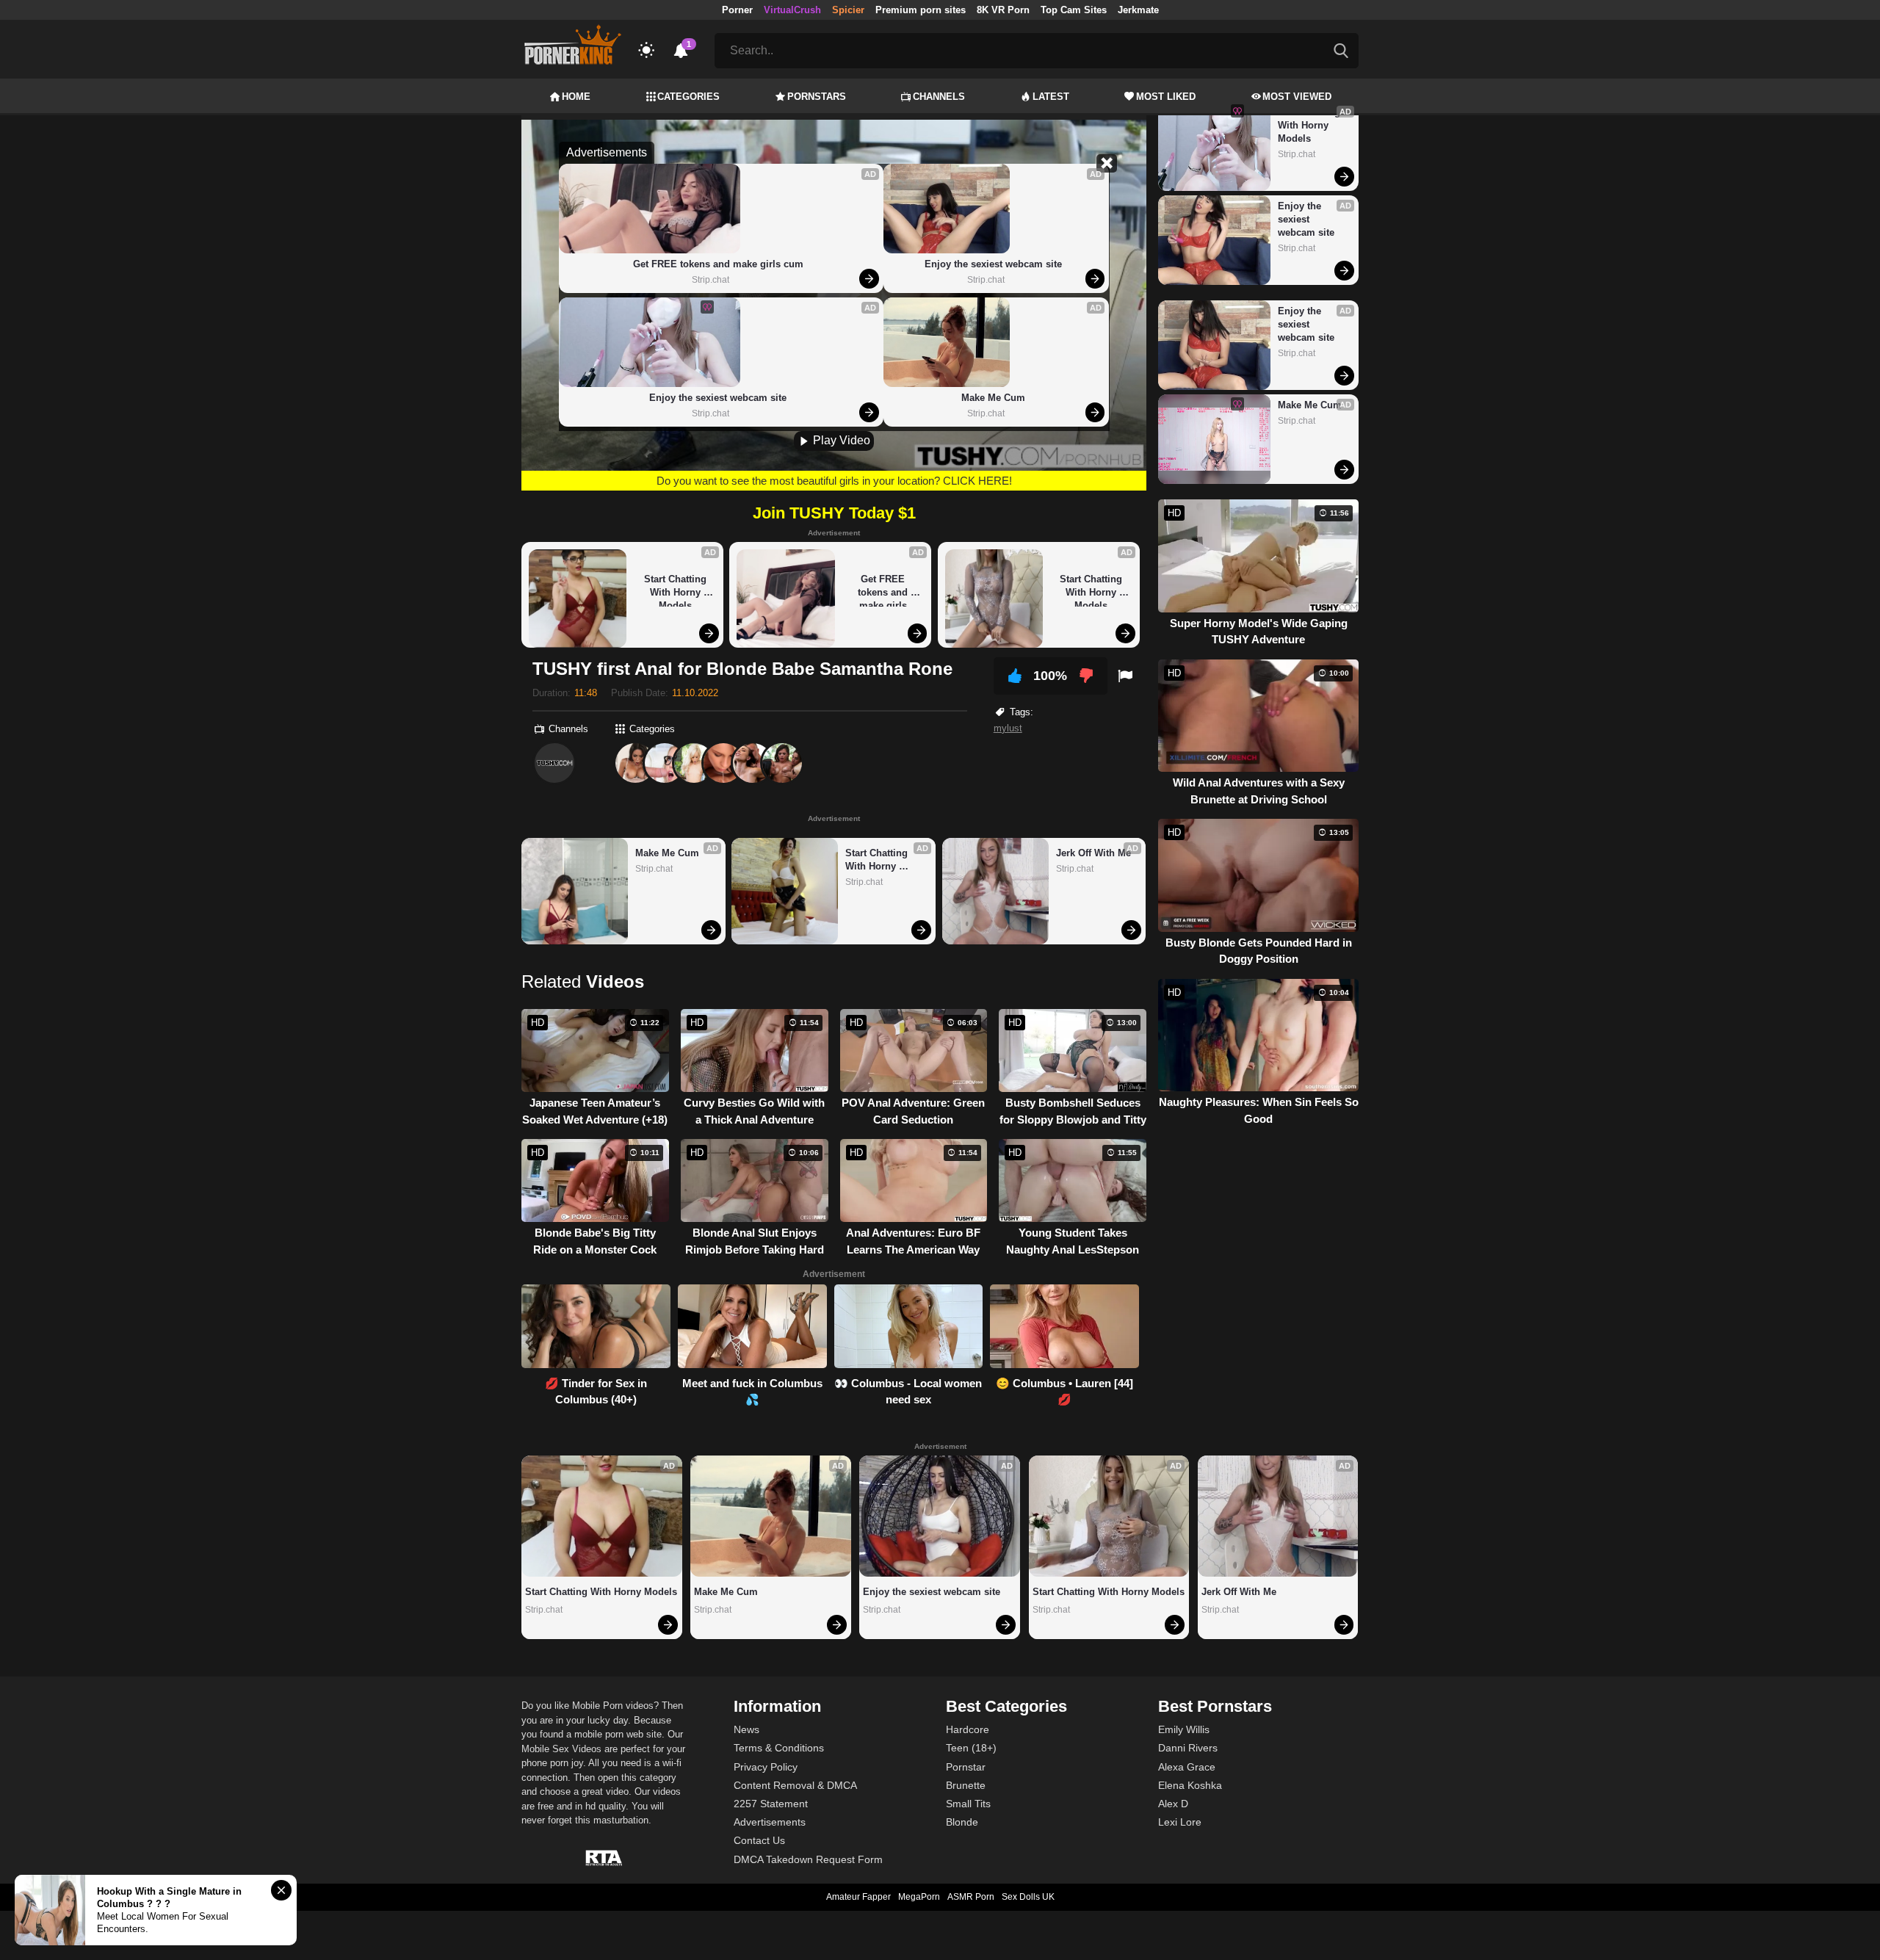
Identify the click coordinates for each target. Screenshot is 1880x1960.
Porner (737, 10)
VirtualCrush (792, 10)
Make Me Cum (993, 398)
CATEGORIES (688, 97)
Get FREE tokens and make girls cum (718, 264)
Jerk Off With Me (1093, 853)
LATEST (1051, 97)
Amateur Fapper (858, 1897)
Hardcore (968, 1729)
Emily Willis (1184, 1729)
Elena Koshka (1190, 1785)
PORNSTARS (817, 97)
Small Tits (968, 1804)
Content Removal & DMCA (795, 1785)
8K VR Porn (1003, 10)
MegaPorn (919, 1897)
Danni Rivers (1188, 1748)
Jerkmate (1138, 10)
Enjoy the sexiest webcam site (718, 398)
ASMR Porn (971, 1897)
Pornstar (966, 1767)
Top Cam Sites (1074, 10)
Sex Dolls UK (1028, 1897)
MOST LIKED (1166, 97)
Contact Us (759, 1840)
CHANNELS (939, 97)
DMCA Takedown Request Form (808, 1859)
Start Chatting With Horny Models (677, 590)
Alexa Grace (1187, 1767)
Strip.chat (711, 280)
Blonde (962, 1822)
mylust (1008, 728)
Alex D (1173, 1804)
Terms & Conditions (779, 1748)
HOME (576, 97)
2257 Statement (771, 1804)
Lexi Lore (1180, 1822)
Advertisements (770, 1822)
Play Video (840, 440)
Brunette (966, 1785)
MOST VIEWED (1297, 97)
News (746, 1729)
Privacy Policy (766, 1767)
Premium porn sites (921, 10)
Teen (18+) (971, 1748)
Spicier (848, 10)
